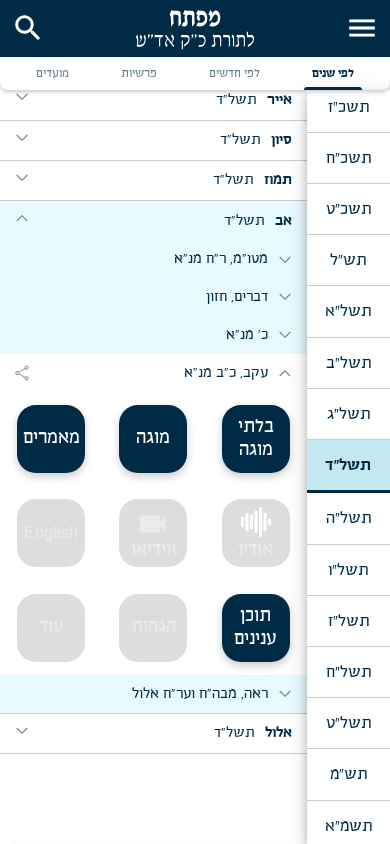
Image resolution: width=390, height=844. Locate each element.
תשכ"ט (348, 209)
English (51, 532)
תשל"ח (348, 672)
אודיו (255, 550)
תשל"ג (348, 414)
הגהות (153, 627)
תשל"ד (348, 465)
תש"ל (348, 260)
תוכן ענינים (255, 627)
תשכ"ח (348, 158)
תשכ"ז (348, 107)
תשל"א (348, 311)
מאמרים (51, 438)
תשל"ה (348, 518)
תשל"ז (348, 621)
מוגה (153, 438)
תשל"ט (348, 723)
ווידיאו (153, 534)
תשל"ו (348, 570)
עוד (51, 627)
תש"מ (348, 774)
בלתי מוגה (256, 438)
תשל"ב (348, 363)
